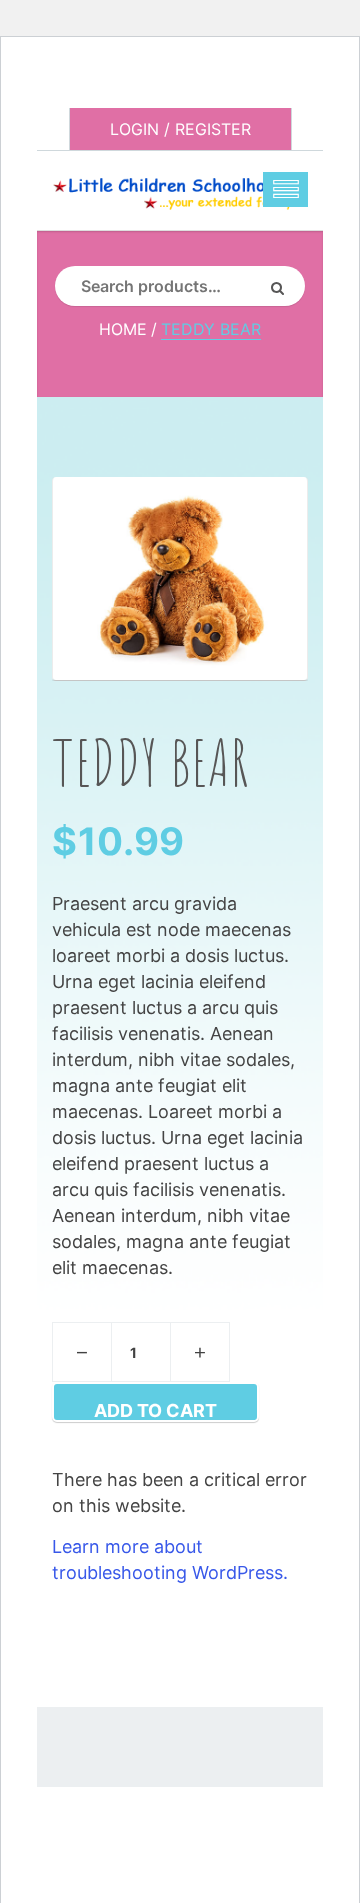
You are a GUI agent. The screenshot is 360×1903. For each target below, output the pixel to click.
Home (123, 329)
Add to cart (155, 1410)
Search (285, 286)
